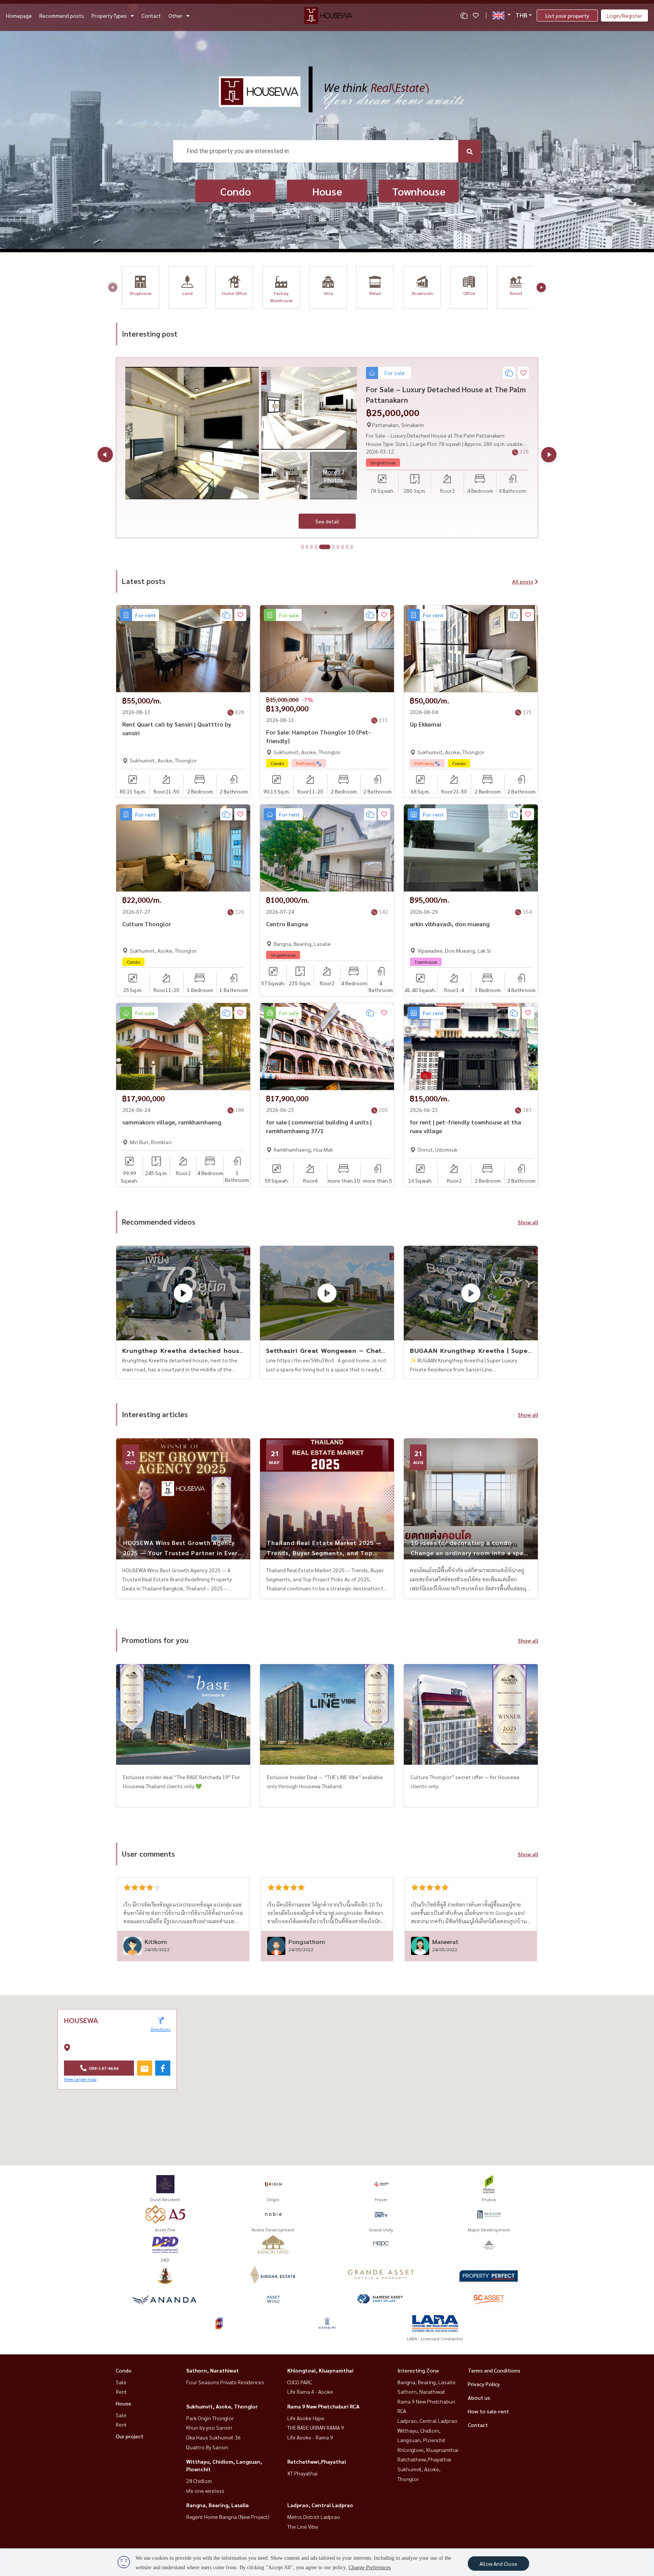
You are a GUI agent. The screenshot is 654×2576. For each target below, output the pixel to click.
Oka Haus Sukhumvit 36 (213, 2437)
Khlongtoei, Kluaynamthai (320, 2370)
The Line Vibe (303, 2526)
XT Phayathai (302, 2473)
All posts (523, 581)
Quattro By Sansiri (207, 2447)
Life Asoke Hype (306, 2418)
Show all (528, 1222)
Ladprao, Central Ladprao (320, 2505)
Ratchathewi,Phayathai (317, 2461)
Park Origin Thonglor (210, 2418)
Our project (130, 2436)
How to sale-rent (488, 2411)
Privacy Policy (484, 2384)
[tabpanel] (327, 448)
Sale (121, 2382)
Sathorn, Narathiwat (213, 2370)
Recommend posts (62, 16)
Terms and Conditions (494, 2370)
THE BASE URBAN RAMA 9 (316, 2427)
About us (479, 2397)
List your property (567, 16)
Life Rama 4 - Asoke (310, 2391)
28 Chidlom (199, 2481)
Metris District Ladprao (314, 2517)
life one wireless (205, 2491)
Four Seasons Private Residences (225, 2382)
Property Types (109, 16)
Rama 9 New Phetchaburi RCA (323, 2406)
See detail (327, 521)
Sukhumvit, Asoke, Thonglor (222, 2406)
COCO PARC (300, 2382)
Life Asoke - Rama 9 (310, 2437)
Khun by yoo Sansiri (209, 2427)
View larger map (80, 2079)
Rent (121, 2391)
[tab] (302, 547)
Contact (151, 16)
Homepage (19, 16)
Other (175, 16)
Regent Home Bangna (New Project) (228, 2517)
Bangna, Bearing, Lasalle (217, 2505)
